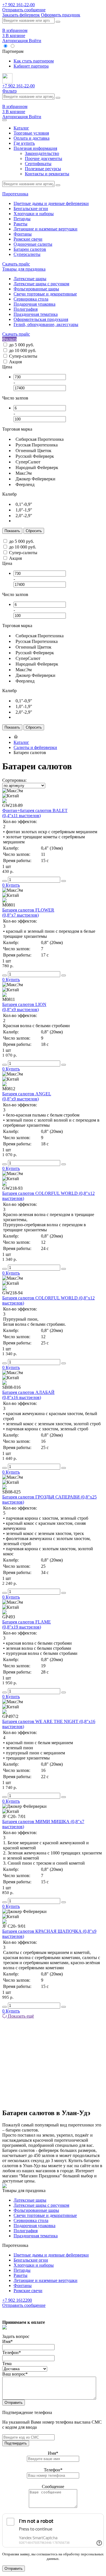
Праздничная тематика (36, 314)
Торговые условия (31, 133)
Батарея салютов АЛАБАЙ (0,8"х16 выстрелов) (28, 1395)
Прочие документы (44, 158)
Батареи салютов (30, 249)
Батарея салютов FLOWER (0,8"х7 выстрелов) (28, 913)
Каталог (21, 128)
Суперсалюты (27, 254)
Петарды (22, 219)
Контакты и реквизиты (47, 174)
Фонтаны (23, 234)
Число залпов (15, 398)
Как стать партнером (34, 61)
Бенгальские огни (31, 209)
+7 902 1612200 (17, 2300)
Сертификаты (38, 164)
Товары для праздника (24, 269)
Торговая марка (17, 429)
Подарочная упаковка (34, 304)
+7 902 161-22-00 (19, 5)
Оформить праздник (61, 15)
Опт (20, 46)
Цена (7, 367)
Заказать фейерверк (21, 15)
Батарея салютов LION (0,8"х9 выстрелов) (24, 1007)
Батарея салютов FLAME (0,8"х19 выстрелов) (27, 1624)
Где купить (24, 143)
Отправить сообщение (24, 10)
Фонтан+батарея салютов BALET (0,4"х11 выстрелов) (35, 813)
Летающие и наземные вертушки (46, 229)
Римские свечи (28, 239)
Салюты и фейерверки (35, 747)
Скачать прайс (16, 264)
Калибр (9, 494)
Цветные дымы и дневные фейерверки (51, 203)
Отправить (14, 2403)
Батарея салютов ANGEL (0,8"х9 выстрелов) (27, 1096)
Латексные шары (30, 279)
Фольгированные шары (36, 289)
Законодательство (42, 153)
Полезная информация (35, 148)
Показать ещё (20, 2016)
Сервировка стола (31, 299)
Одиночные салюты (33, 244)
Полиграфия (26, 309)
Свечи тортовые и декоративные (45, 294)
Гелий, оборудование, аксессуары (46, 324)
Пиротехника (15, 194)
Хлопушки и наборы (34, 214)
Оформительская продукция (41, 319)
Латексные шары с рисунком (41, 284)
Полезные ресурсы (43, 169)
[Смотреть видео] (5, 801)
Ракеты (20, 224)
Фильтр (9, 91)
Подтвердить (16, 2443)
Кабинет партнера (31, 66)
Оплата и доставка (32, 138)
